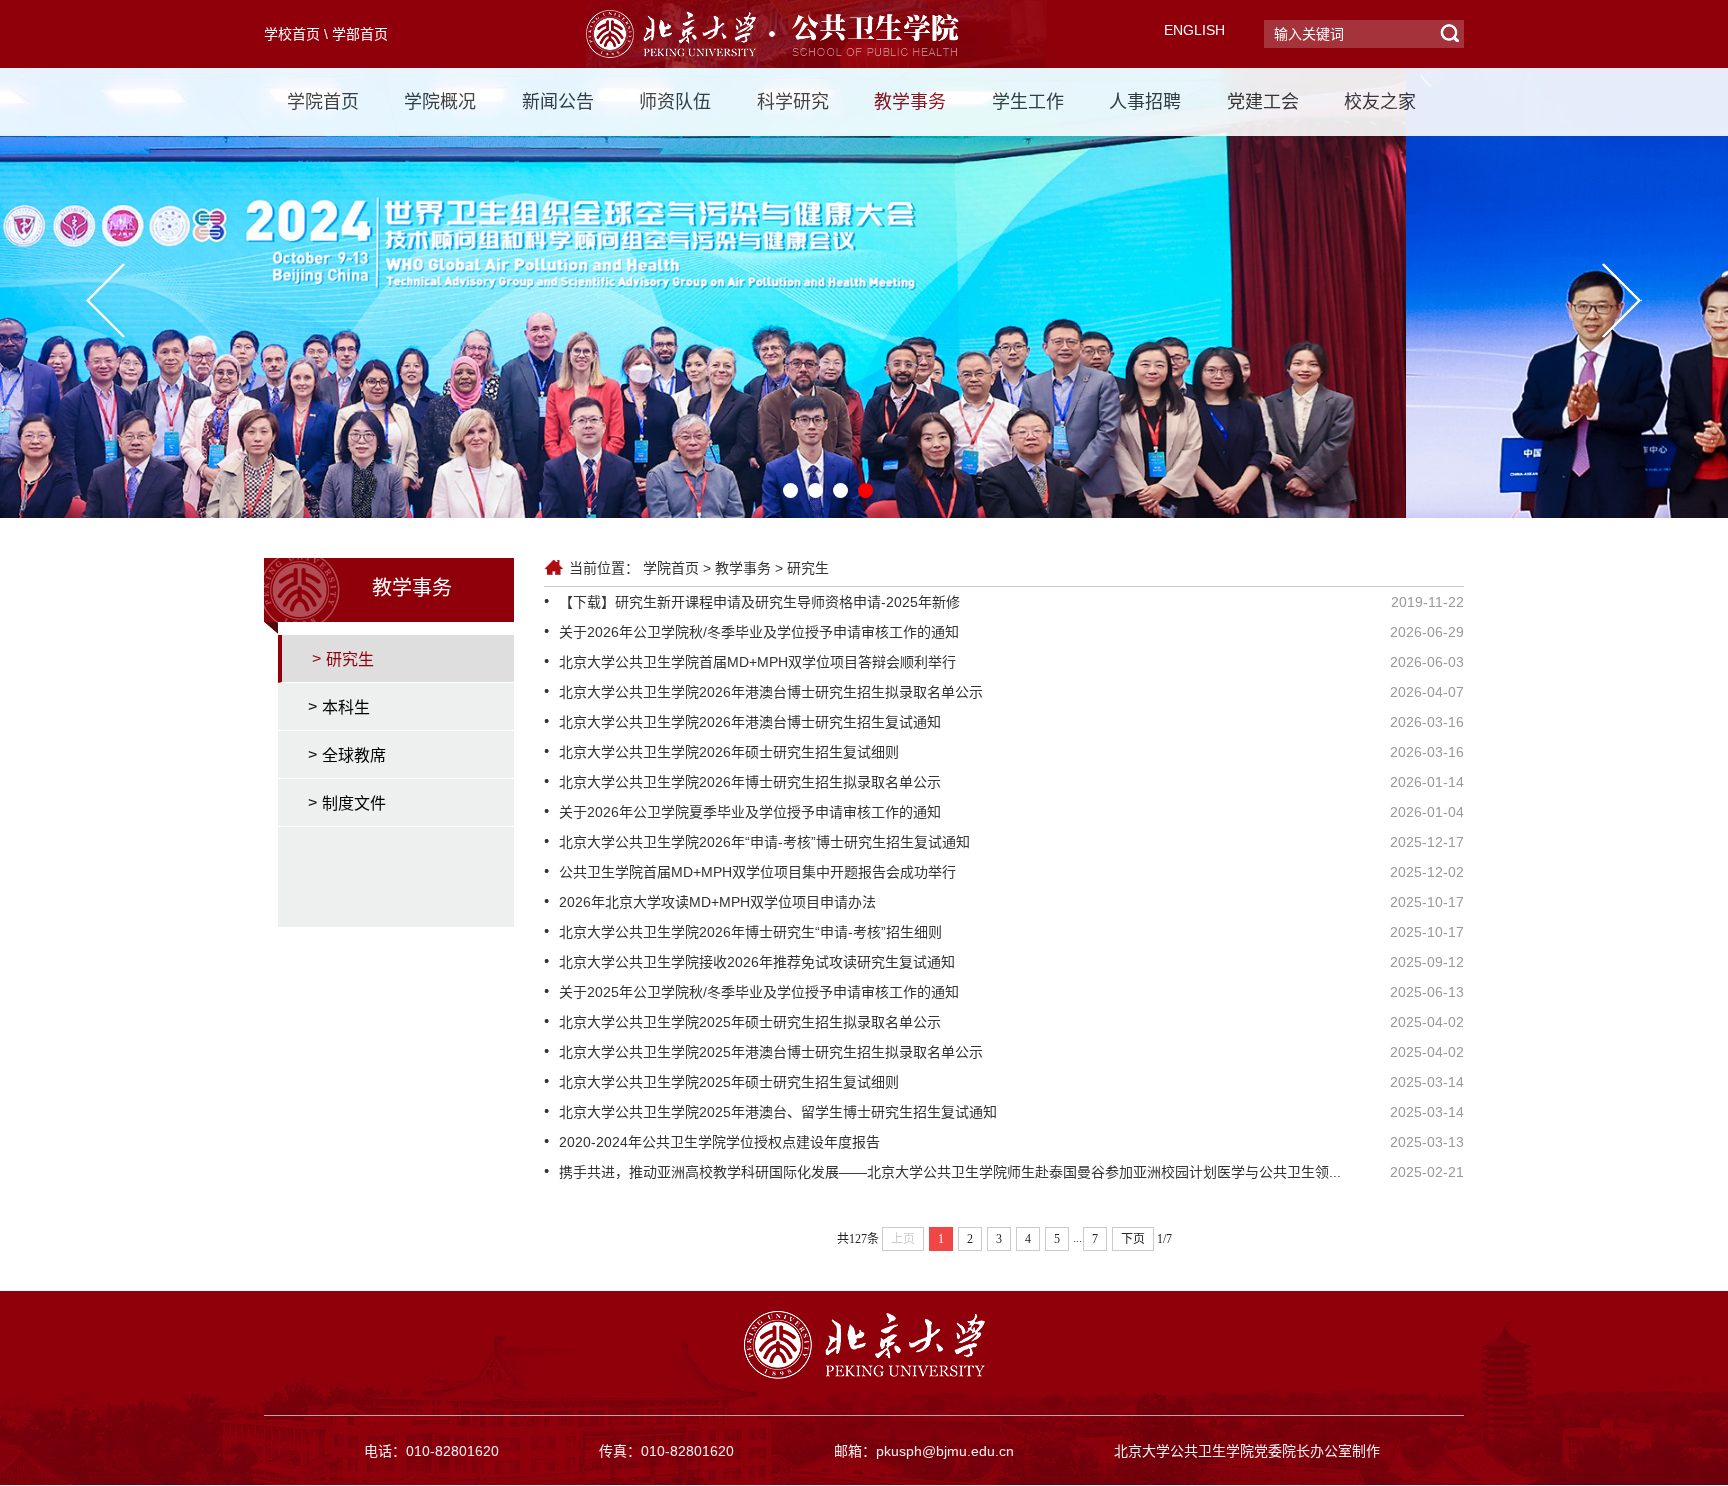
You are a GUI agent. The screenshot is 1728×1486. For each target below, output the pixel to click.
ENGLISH (1194, 30)
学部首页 (360, 34)
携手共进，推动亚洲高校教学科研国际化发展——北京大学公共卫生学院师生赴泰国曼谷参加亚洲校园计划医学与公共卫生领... (950, 1172)
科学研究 (793, 102)
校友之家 (1380, 102)
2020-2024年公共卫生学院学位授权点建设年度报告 (719, 1142)
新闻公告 (558, 102)
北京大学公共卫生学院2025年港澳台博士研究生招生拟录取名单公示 (771, 1052)
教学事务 (910, 102)
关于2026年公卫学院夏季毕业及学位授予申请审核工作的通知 (750, 812)
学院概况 (440, 102)
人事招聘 (1145, 102)
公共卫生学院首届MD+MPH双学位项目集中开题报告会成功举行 (757, 872)
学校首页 (292, 34)
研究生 (808, 568)
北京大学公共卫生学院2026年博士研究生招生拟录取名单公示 (750, 782)
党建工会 (1263, 102)
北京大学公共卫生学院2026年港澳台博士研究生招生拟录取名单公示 (771, 692)
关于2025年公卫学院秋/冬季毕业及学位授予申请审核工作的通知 (759, 992)
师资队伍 (675, 102)
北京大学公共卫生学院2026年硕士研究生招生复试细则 (729, 752)
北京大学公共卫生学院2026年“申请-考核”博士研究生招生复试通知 (764, 842)
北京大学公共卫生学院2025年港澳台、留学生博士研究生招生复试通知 (778, 1112)
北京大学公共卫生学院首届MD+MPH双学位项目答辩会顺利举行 (757, 662)
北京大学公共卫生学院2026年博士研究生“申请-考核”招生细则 (750, 932)
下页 (1133, 1239)
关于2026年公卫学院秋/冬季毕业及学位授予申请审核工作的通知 (759, 632)
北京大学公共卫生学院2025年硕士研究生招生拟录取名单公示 (750, 1022)
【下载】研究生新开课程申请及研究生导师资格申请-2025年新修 (759, 602)
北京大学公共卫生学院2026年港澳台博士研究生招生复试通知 (750, 722)
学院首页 (323, 102)
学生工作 (1028, 102)
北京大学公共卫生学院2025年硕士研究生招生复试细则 (729, 1082)
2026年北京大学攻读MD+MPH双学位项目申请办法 (717, 902)
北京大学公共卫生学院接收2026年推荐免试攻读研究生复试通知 (757, 962)
